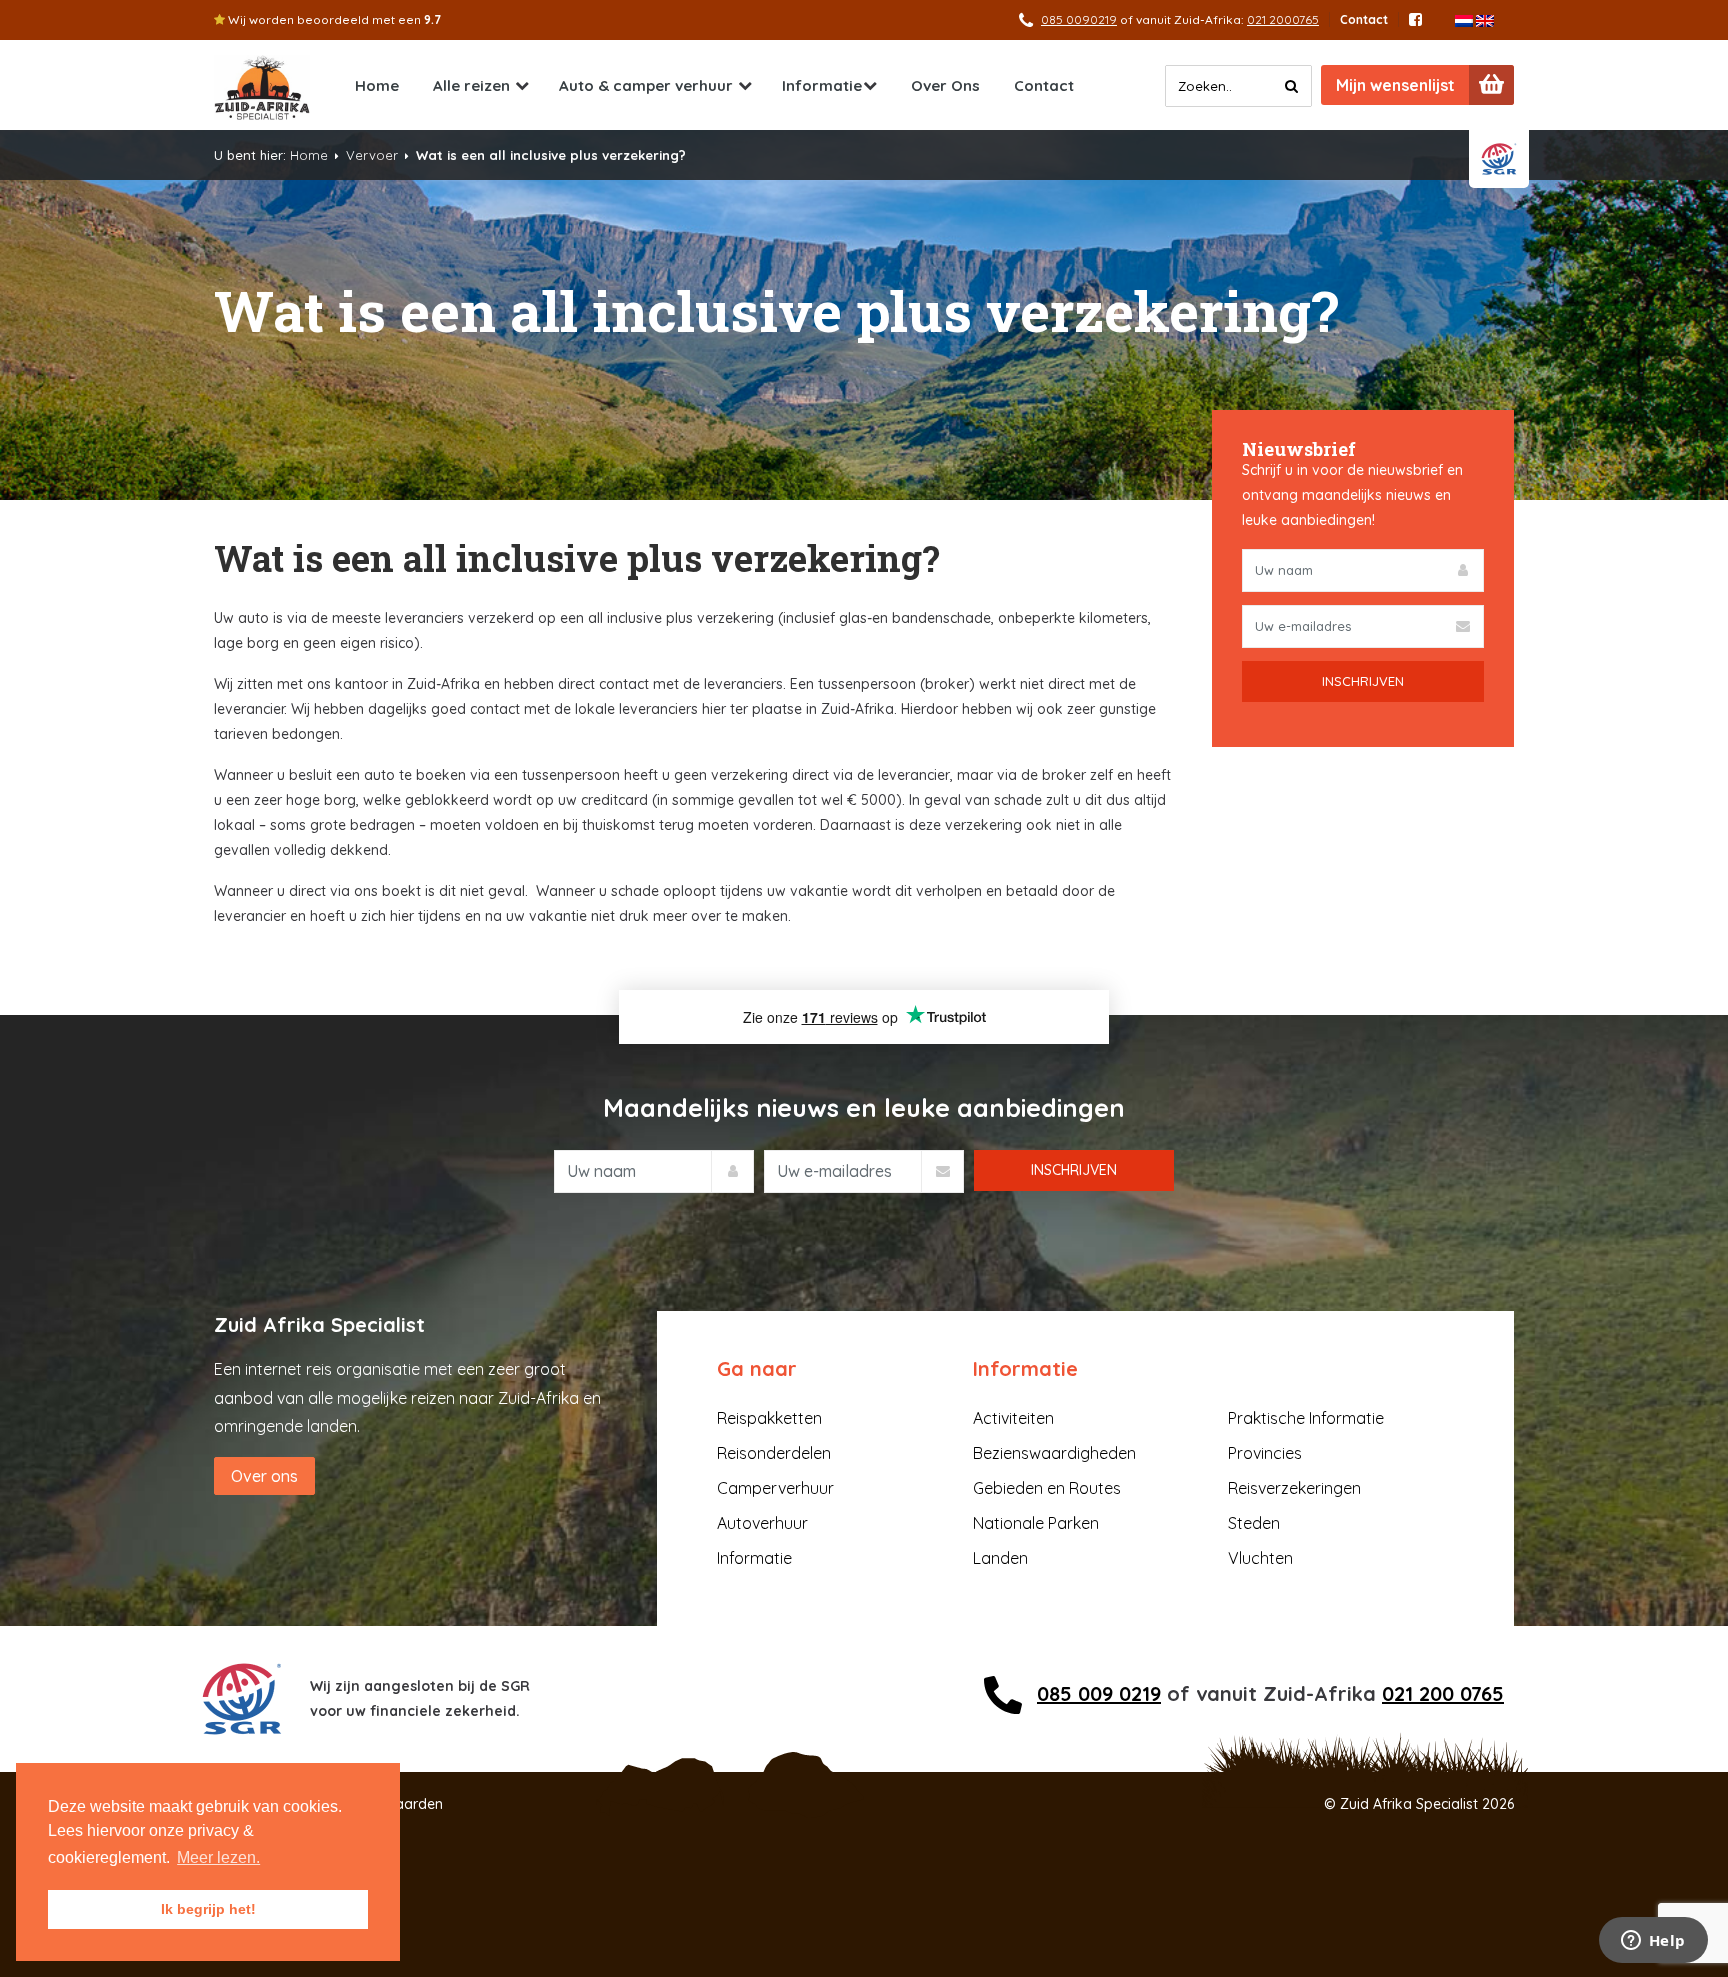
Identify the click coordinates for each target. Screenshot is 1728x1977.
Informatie (822, 85)
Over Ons (945, 85)
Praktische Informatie (1306, 1418)
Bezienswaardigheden (1054, 1453)
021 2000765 (1283, 19)
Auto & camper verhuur (646, 85)
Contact (1364, 19)
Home (377, 85)
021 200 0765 (1443, 1693)
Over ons (264, 1476)
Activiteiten (1013, 1418)
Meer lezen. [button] (218, 1857)
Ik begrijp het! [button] (208, 1909)
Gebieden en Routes (1047, 1488)
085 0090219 (1079, 19)
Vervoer (372, 155)
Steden (1254, 1523)
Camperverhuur (775, 1488)
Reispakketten (769, 1418)
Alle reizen (471, 85)
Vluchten (1260, 1558)
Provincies (1265, 1453)
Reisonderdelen (774, 1453)
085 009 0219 (1099, 1693)
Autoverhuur (762, 1523)
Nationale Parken (1036, 1523)
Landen (1000, 1558)
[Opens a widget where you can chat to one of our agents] (1653, 1942)
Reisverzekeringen (1294, 1488)
